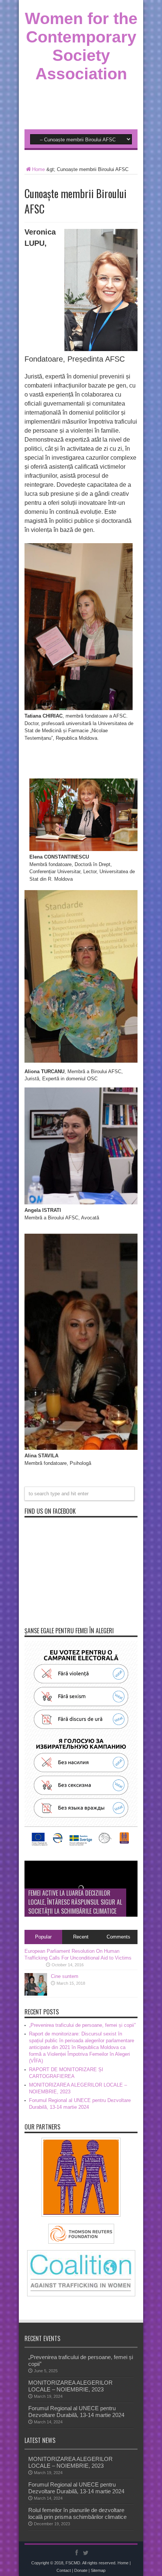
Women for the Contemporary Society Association (81, 46)
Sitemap (98, 2570)
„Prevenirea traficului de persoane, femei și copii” (82, 2025)
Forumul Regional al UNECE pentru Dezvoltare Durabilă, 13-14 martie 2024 (76, 2412)
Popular (43, 1937)
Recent (81, 1937)
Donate (81, 2570)
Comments (118, 1937)
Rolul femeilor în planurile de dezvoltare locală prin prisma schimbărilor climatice (77, 2513)
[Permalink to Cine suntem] (36, 1994)
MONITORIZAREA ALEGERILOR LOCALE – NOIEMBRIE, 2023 (70, 2386)
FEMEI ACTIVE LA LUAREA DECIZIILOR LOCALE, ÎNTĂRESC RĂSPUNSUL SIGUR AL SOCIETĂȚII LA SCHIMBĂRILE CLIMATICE (75, 1902)
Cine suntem (65, 1976)
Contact (64, 2570)
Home (38, 169)
